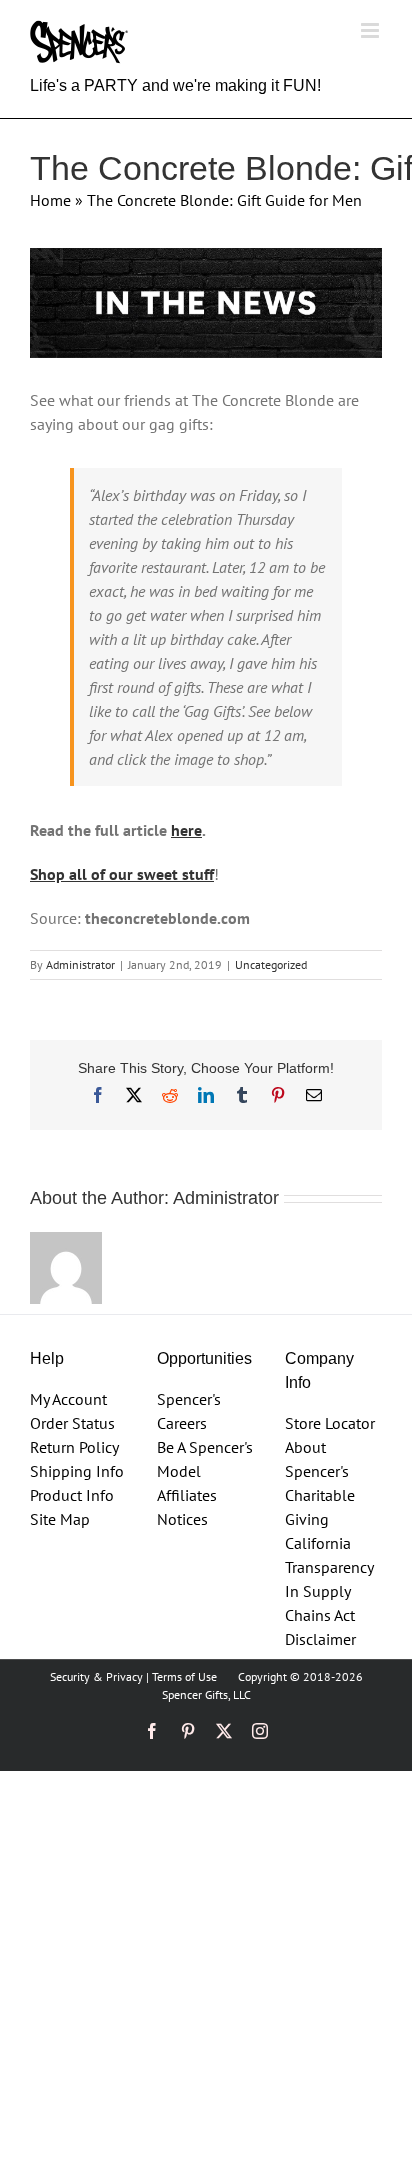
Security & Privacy (96, 1676)
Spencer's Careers (189, 1411)
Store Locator (330, 1423)
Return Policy (74, 1447)
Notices (182, 1519)
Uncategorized (271, 964)
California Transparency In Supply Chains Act (329, 1579)
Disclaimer (320, 1639)
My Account (68, 1399)
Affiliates (187, 1495)
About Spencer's (317, 1459)
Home (50, 200)
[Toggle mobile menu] (371, 30)
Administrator (80, 964)
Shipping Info (77, 1471)
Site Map (60, 1519)
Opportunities (204, 1358)
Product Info (72, 1495)
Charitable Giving (320, 1507)
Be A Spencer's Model (205, 1459)
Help (47, 1358)
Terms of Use (184, 1676)
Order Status (72, 1423)
